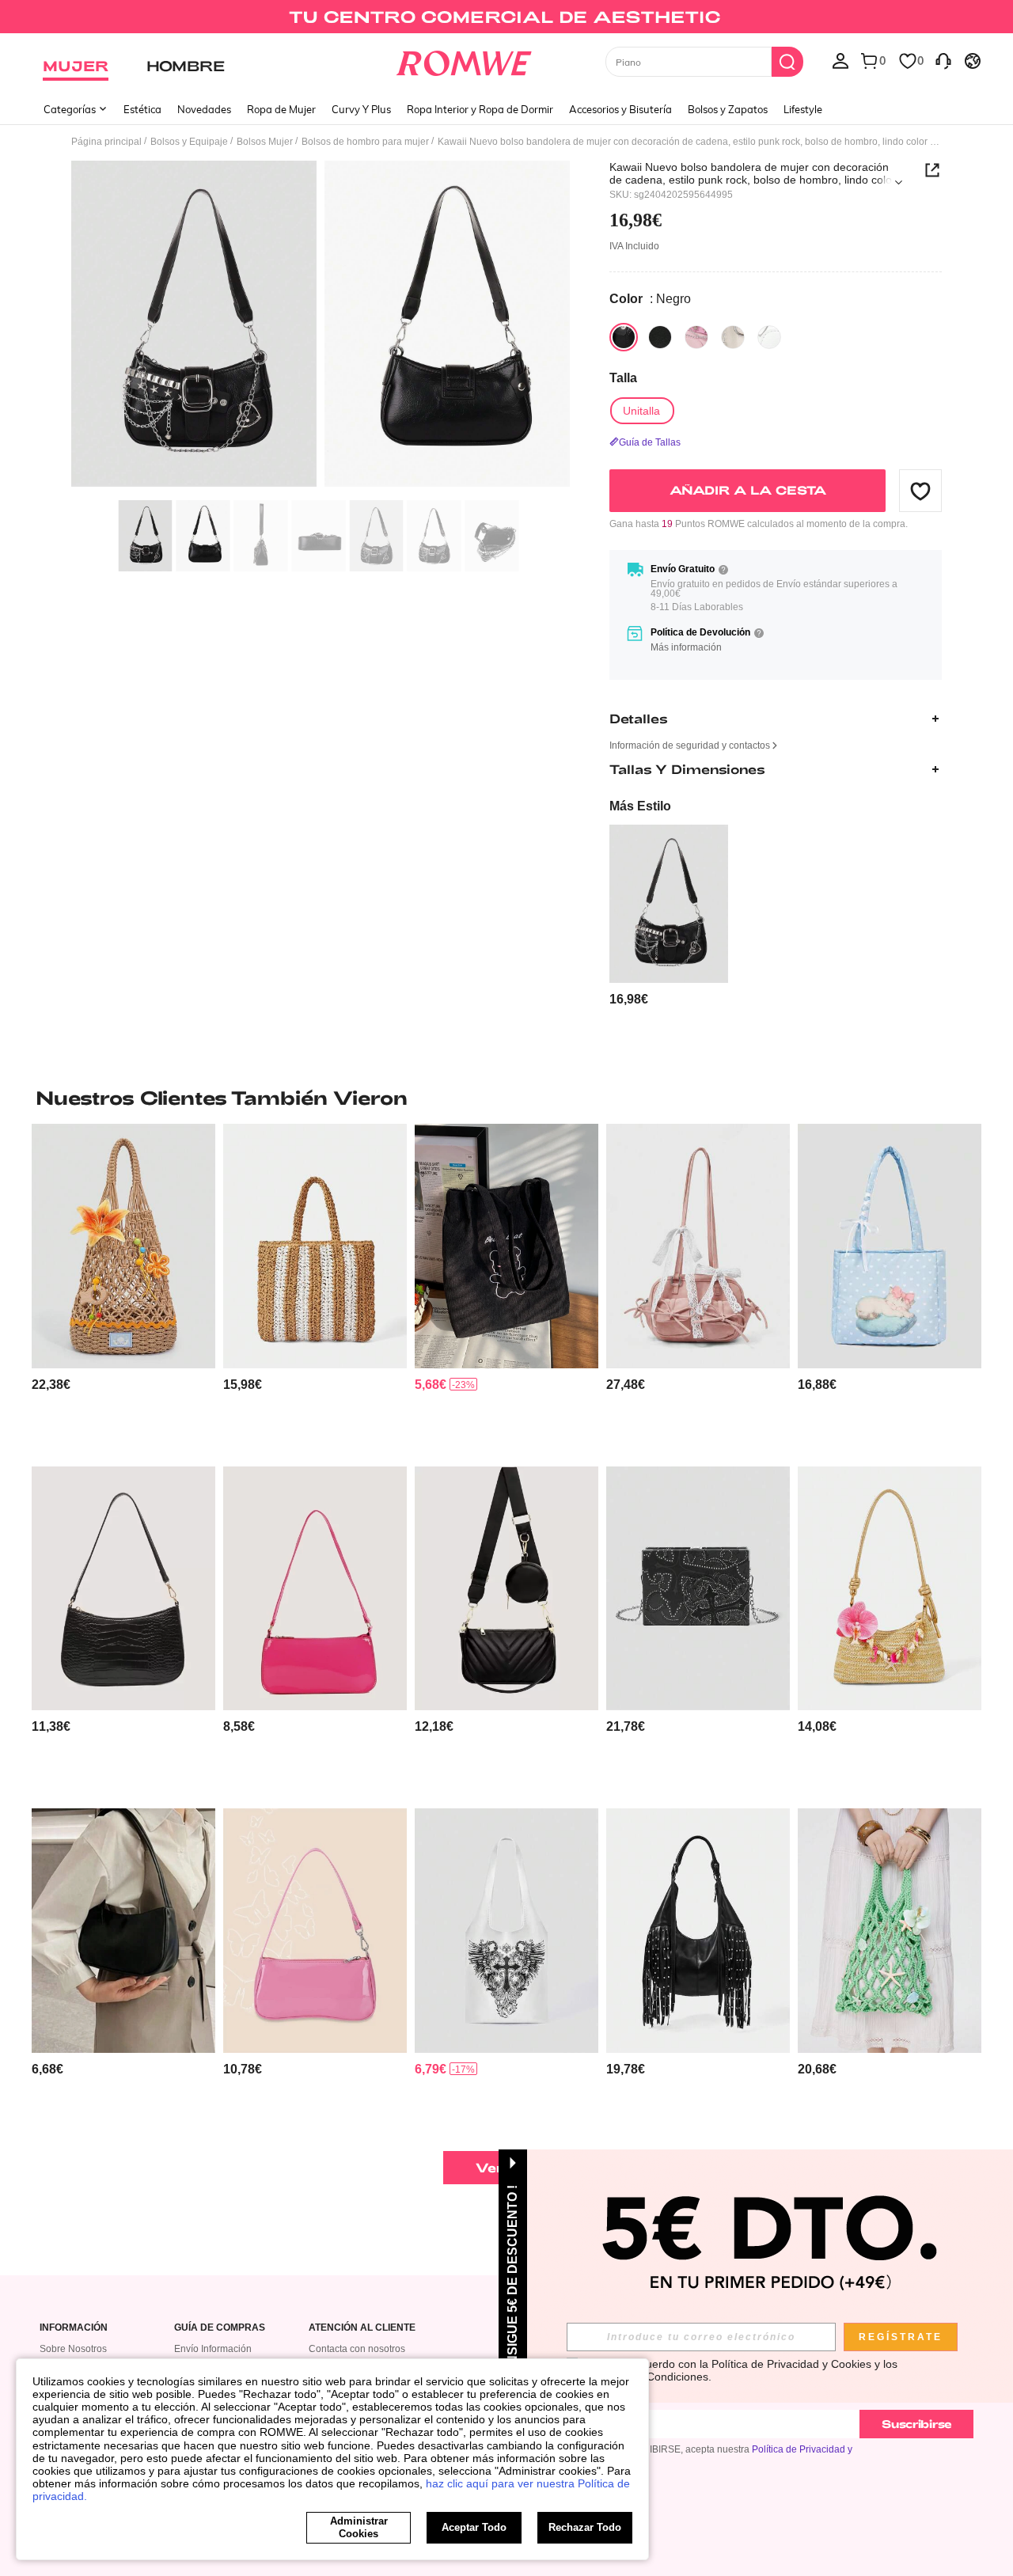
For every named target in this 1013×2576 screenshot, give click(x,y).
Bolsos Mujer (265, 142)
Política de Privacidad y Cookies (791, 2364)
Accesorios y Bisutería (620, 109)
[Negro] (624, 337)
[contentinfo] (629, 999)
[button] (920, 491)
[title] (506, 1098)
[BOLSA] (315, 1246)
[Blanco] (733, 337)
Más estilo (640, 806)
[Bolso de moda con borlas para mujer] (698, 1931)
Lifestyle (803, 109)
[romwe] (463, 60)
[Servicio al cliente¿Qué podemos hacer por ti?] (943, 60)
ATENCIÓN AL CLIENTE (362, 2328)
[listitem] (669, 916)
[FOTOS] (321, 326)
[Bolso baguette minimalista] (315, 1589)
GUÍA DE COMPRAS (220, 2328)
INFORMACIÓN (74, 2328)
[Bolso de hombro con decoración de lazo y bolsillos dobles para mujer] (698, 1246)
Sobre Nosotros (73, 2349)
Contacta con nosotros (357, 2349)
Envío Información (213, 2349)
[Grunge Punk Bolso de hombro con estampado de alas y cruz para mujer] (506, 1931)
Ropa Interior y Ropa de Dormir (480, 109)
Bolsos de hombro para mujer (365, 142)
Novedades (204, 109)
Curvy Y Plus (361, 109)
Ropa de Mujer (281, 109)
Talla (623, 378)
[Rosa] (696, 337)
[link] (506, 19)
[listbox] (840, 60)
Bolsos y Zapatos (728, 109)
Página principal (106, 142)
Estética (142, 109)
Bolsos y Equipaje (189, 142)
